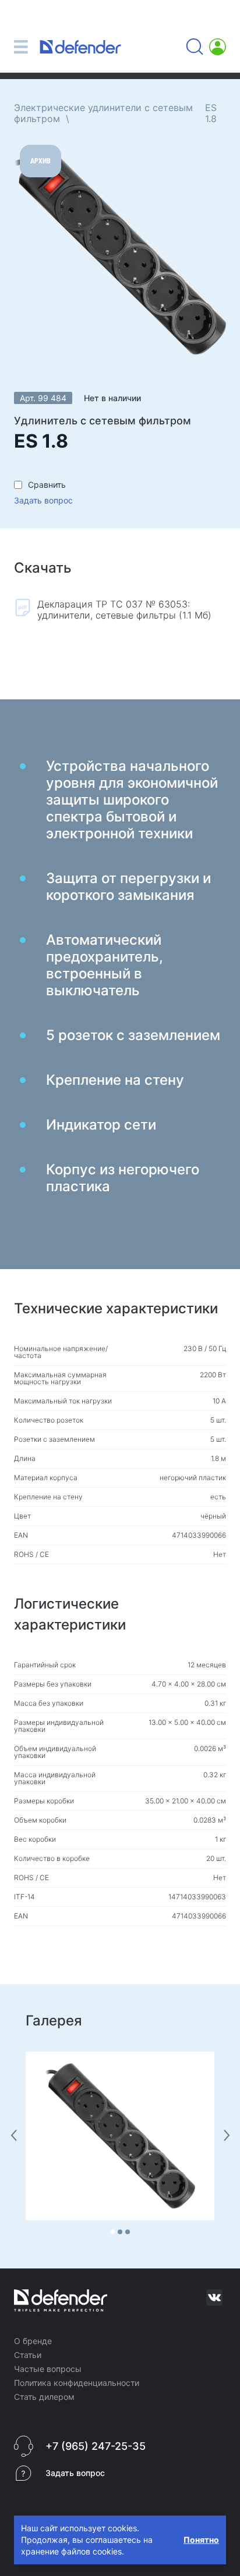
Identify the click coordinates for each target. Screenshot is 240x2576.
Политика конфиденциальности (77, 2383)
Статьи (28, 2355)
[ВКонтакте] (214, 2298)
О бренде (33, 2341)
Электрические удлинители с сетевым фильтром (103, 113)
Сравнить (47, 485)
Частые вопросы (48, 2369)
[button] (112, 2232)
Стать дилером (44, 2397)
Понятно (201, 2540)
